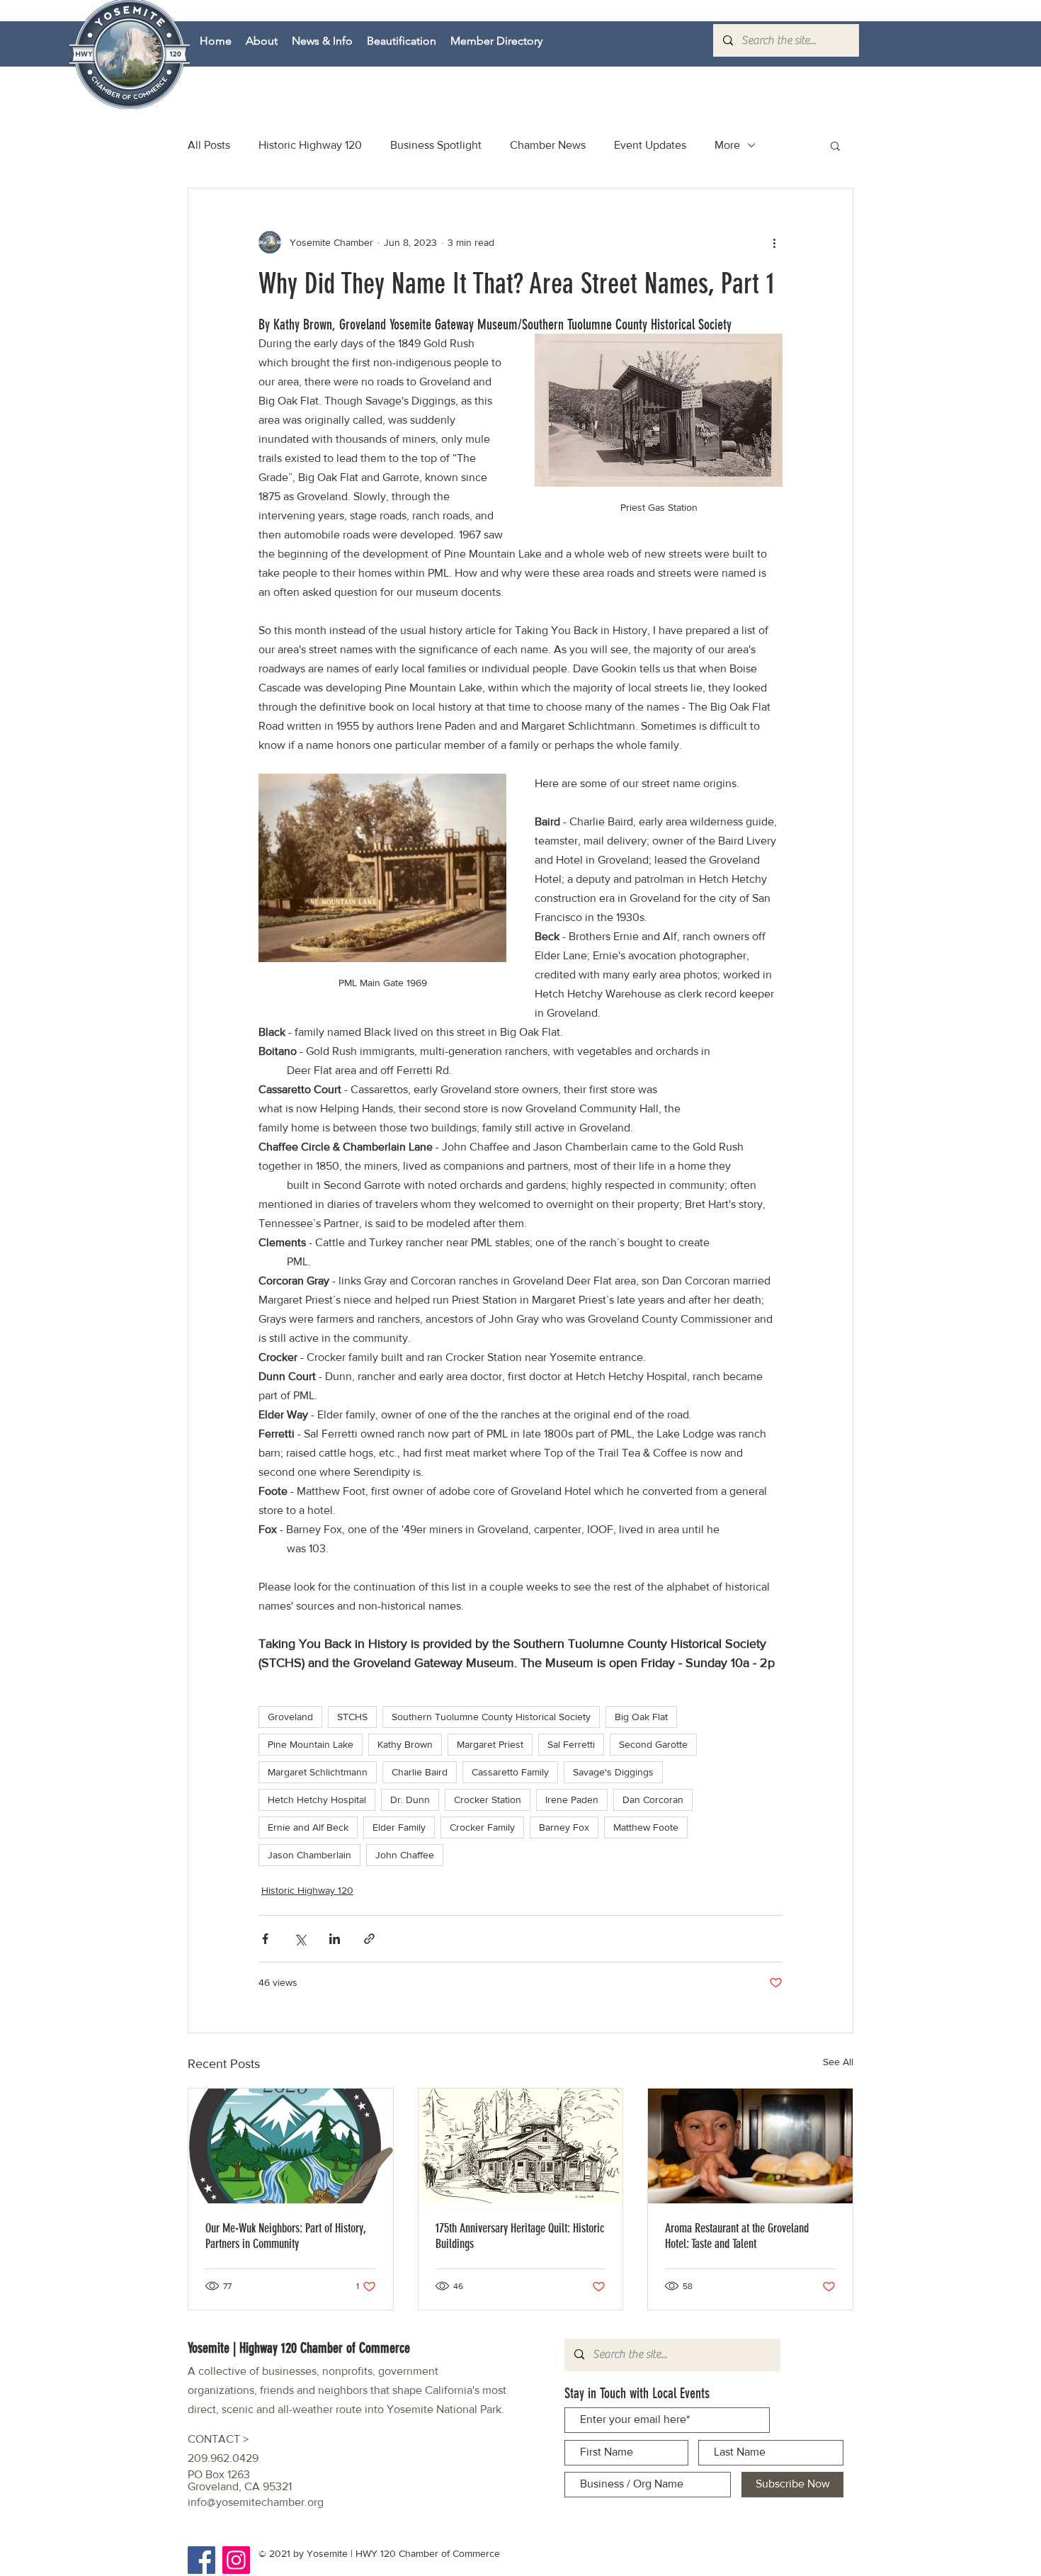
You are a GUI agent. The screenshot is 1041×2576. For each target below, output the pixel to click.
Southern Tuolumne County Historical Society (491, 1717)
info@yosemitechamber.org (256, 2502)
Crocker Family (482, 1827)
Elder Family (399, 1827)
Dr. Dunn (410, 1800)
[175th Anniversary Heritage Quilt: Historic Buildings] (521, 2146)
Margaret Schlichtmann (318, 1772)
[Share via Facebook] (265, 1939)
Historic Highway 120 (310, 145)
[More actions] (774, 242)
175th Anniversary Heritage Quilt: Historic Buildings (520, 2236)
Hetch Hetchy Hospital (317, 1800)
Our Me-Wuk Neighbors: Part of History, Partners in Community (286, 2236)
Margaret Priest (490, 1744)
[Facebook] (201, 2560)
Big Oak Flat (641, 1717)
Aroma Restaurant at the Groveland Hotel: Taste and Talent (737, 2236)
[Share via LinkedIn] (335, 1939)
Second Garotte (653, 1744)
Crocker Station (488, 1800)
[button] (835, 145)
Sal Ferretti (571, 1744)
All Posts (209, 145)
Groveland (290, 1717)
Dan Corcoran (653, 1800)
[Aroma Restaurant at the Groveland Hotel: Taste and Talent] (750, 2146)
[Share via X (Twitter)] (300, 1939)
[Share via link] (369, 1939)
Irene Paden (572, 1800)
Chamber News (548, 145)
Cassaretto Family (510, 1772)
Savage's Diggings (613, 1772)
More (727, 145)
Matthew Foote (646, 1827)
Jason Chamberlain (309, 1855)
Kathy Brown (405, 1744)
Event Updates (650, 145)
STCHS (352, 1717)
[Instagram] (236, 2560)
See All (838, 2062)
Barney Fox (564, 1827)
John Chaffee (405, 1855)
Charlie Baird (420, 1772)
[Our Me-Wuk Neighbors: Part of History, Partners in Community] (291, 2146)
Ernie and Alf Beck (308, 1827)
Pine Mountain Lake (311, 1744)
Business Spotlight (436, 145)
